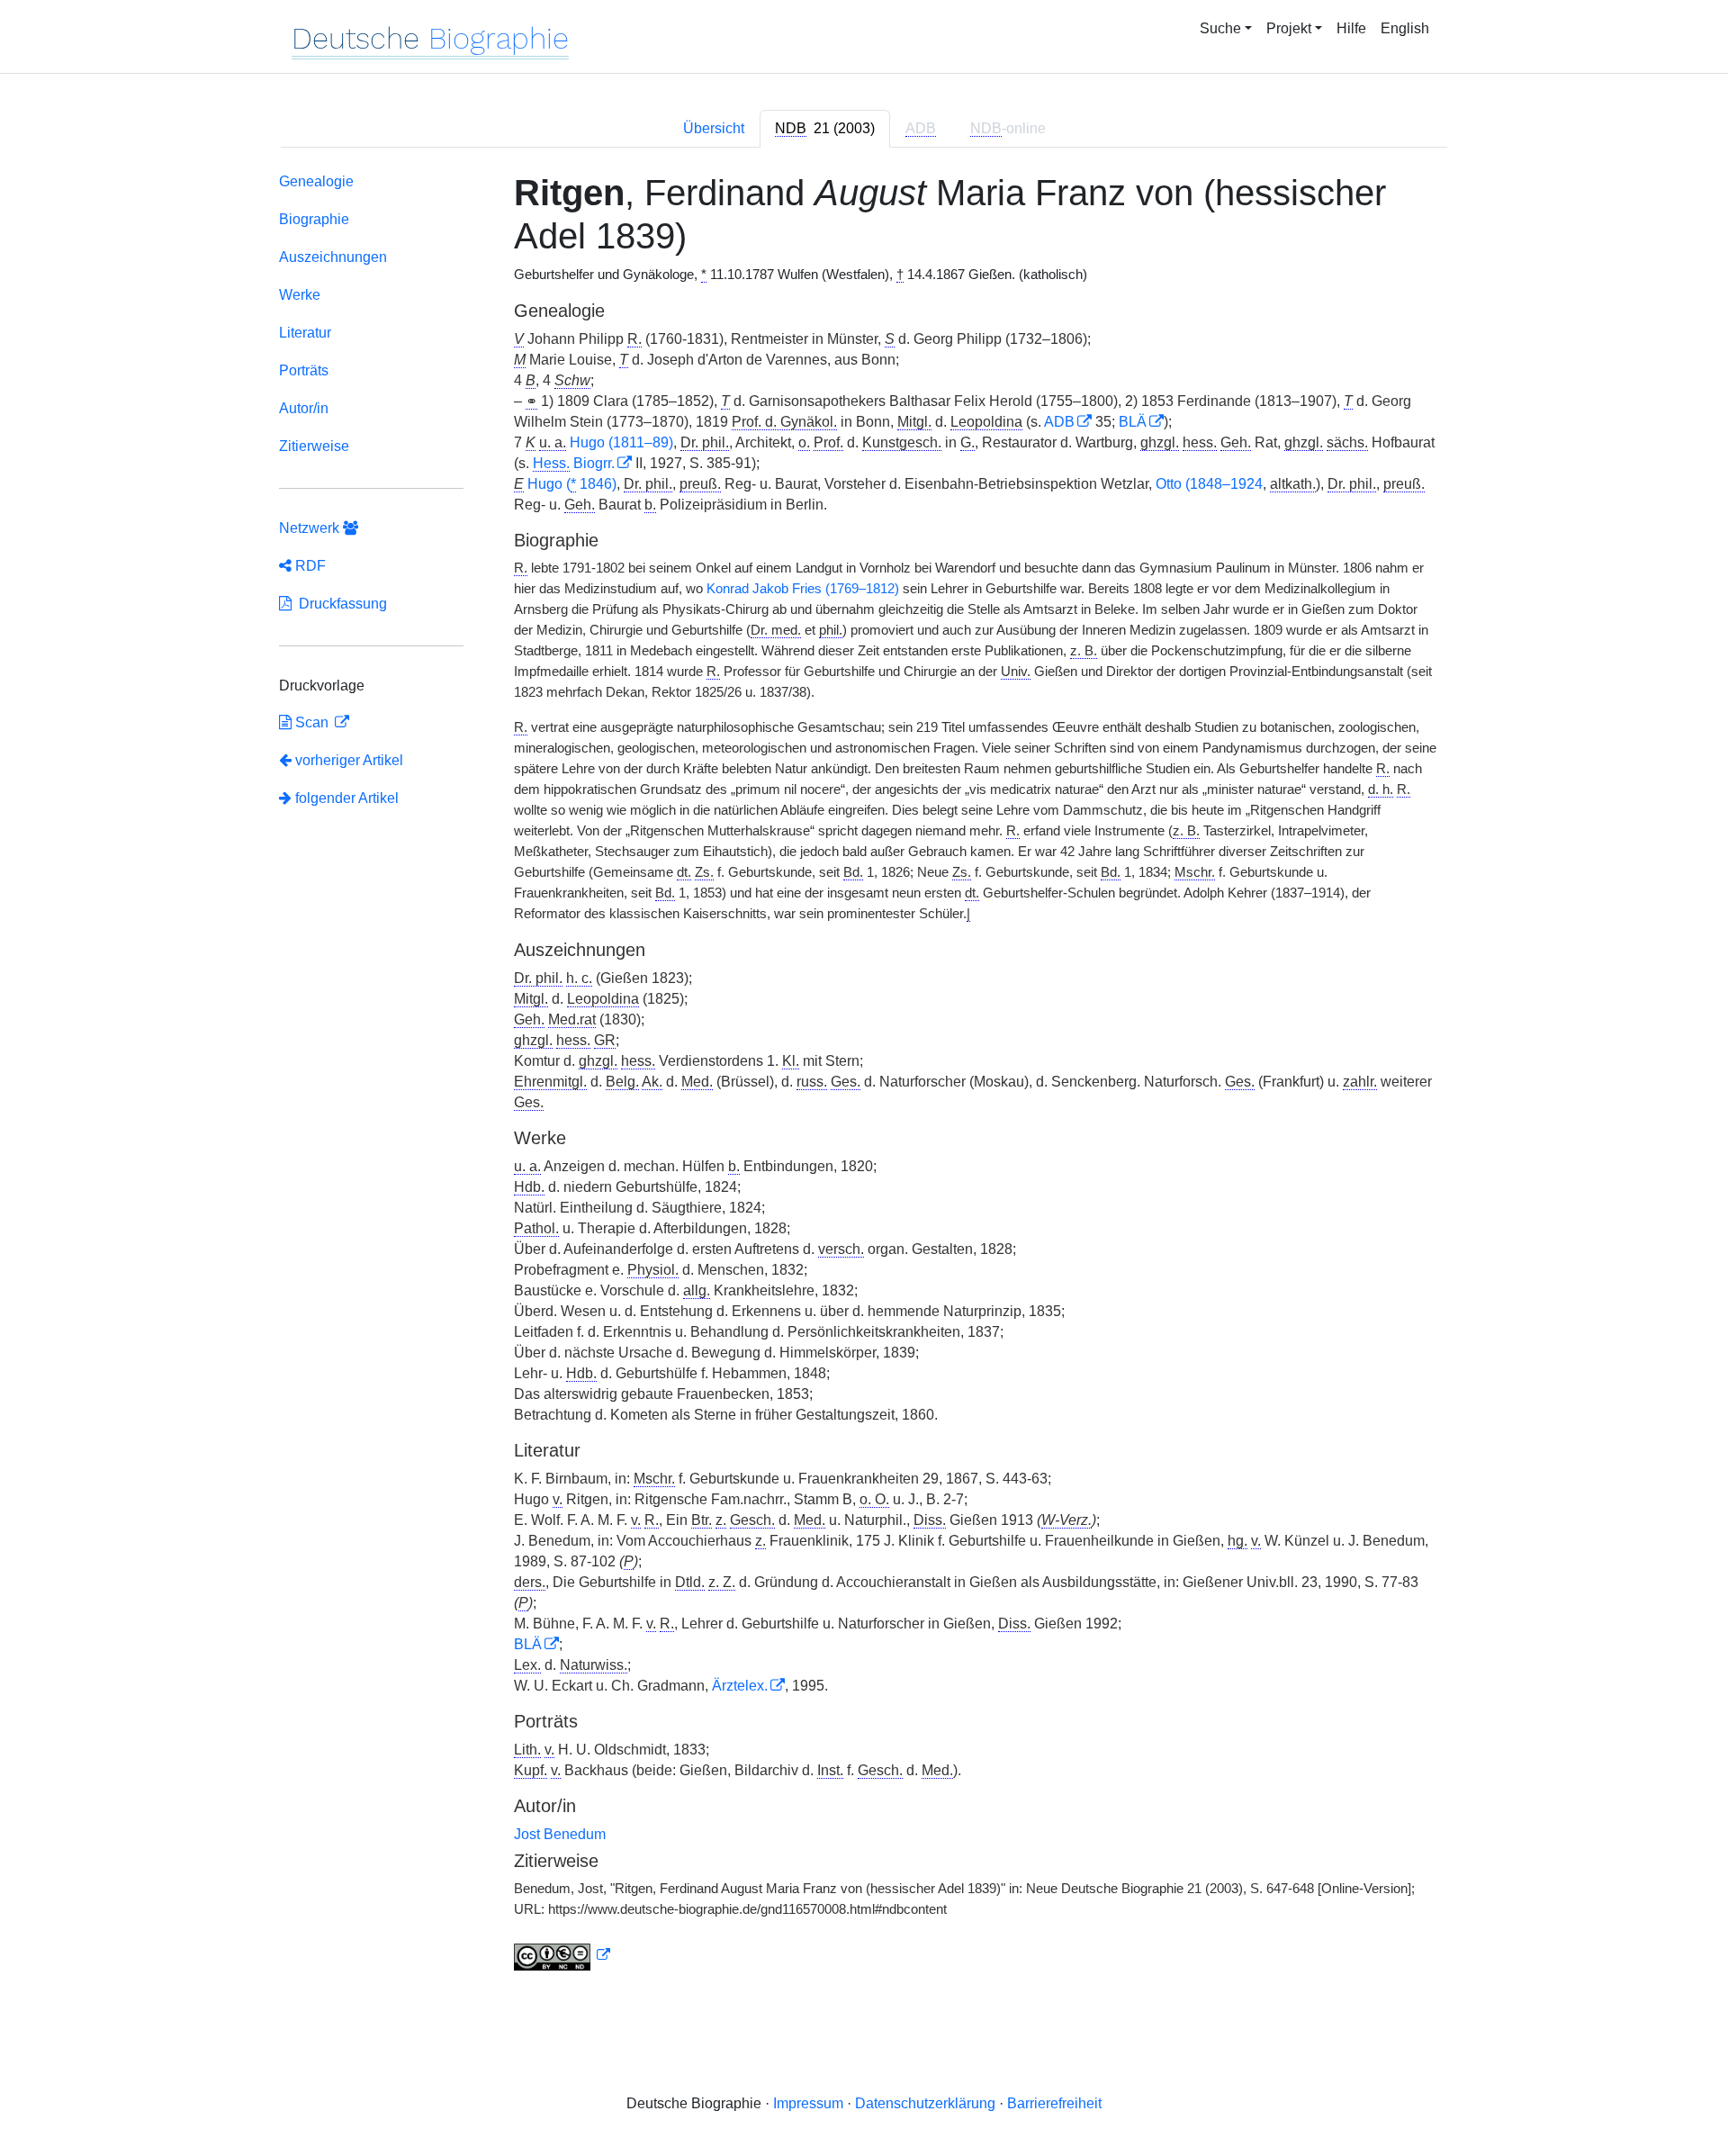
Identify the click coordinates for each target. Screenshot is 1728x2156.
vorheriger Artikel (349, 760)
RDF (309, 566)
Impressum (808, 2103)
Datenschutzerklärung (925, 2103)
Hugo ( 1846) (572, 484)
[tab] (825, 129)
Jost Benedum (560, 1834)
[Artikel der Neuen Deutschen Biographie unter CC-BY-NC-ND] (562, 1955)
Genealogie (316, 181)
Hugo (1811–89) (621, 442)
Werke (300, 295)
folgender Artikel (345, 798)
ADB (1059, 422)
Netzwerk (311, 528)
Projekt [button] (1289, 28)
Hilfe (1351, 28)
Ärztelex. (740, 1686)
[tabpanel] (864, 1075)
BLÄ (1133, 422)
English (1405, 28)
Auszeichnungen (333, 257)
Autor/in (304, 408)
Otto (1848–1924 (1209, 484)
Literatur (305, 333)
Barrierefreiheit (1054, 2103)
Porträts (304, 370)
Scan (312, 722)
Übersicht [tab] (714, 128)
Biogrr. (574, 463)
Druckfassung (339, 604)
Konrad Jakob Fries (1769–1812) (803, 589)
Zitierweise (314, 446)
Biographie (314, 219)
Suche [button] (1220, 28)
